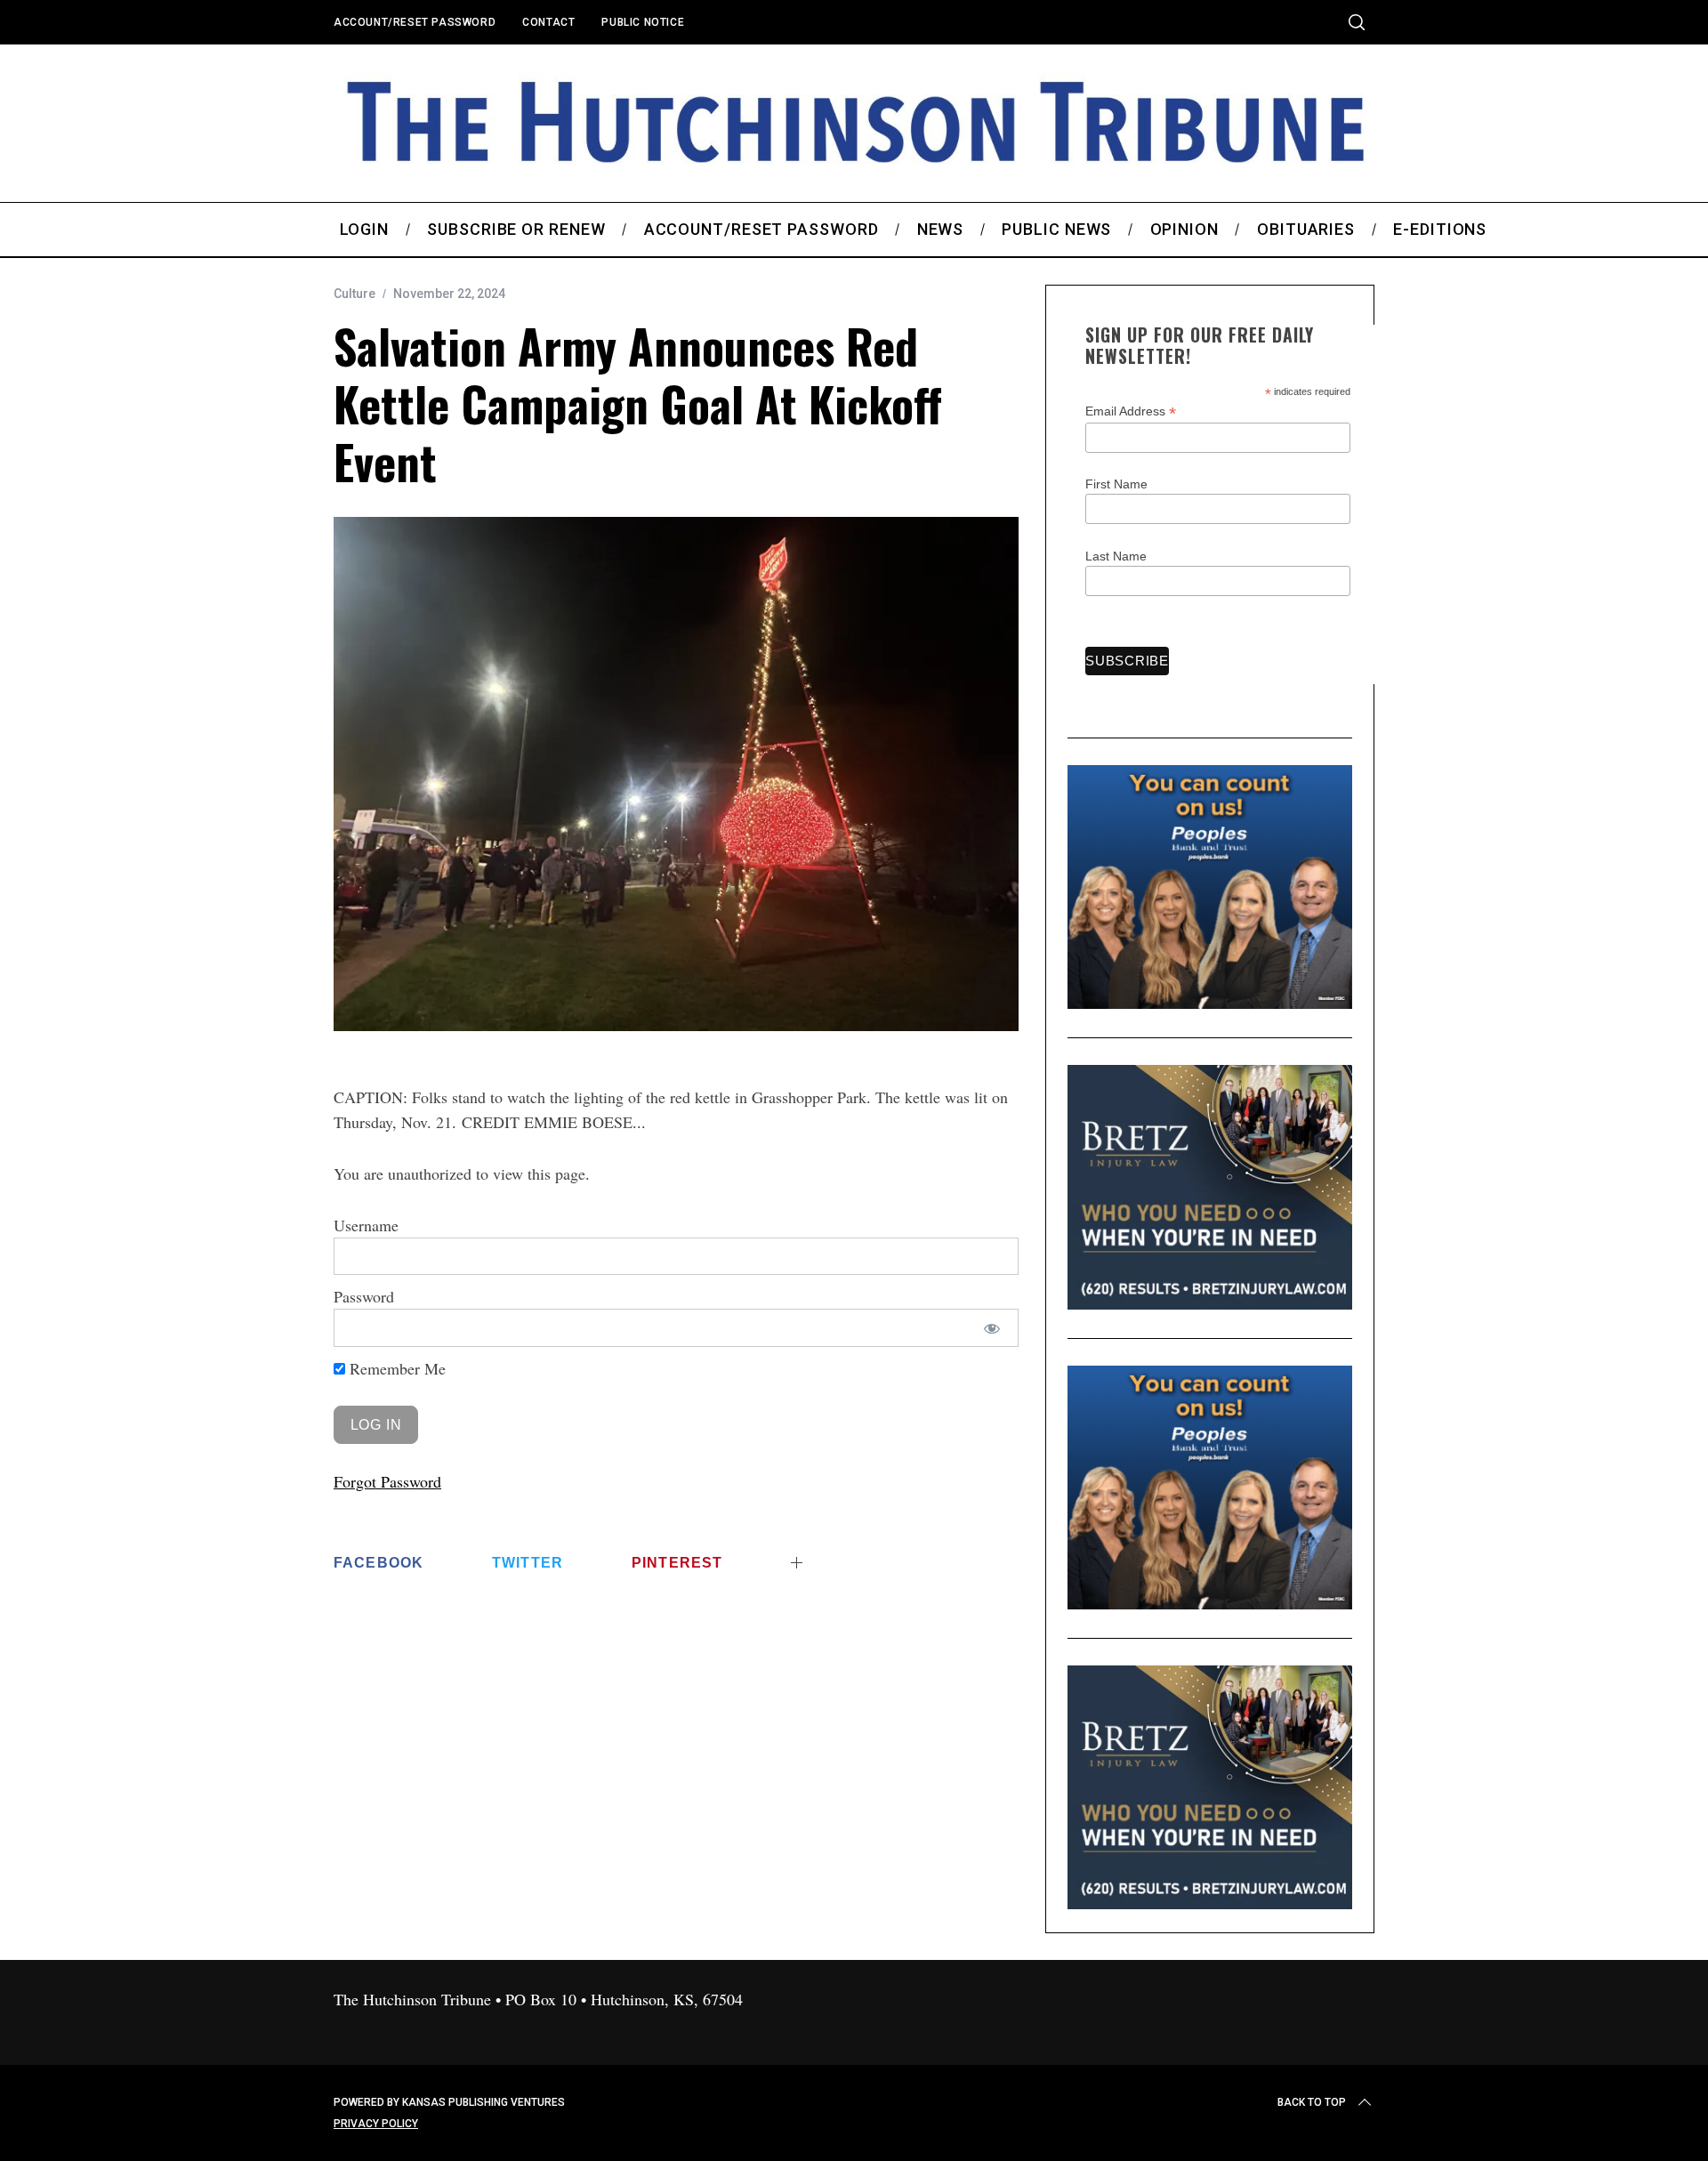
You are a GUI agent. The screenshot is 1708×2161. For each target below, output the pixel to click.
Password (364, 1296)
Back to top (1312, 2102)
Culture (354, 294)
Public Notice (643, 22)
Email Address (1131, 411)
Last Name (1116, 556)
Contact (548, 22)
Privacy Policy (376, 2124)
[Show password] (992, 1328)
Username (366, 1225)
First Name (1116, 484)
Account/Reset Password (415, 22)
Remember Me (395, 1368)
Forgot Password (387, 1481)
